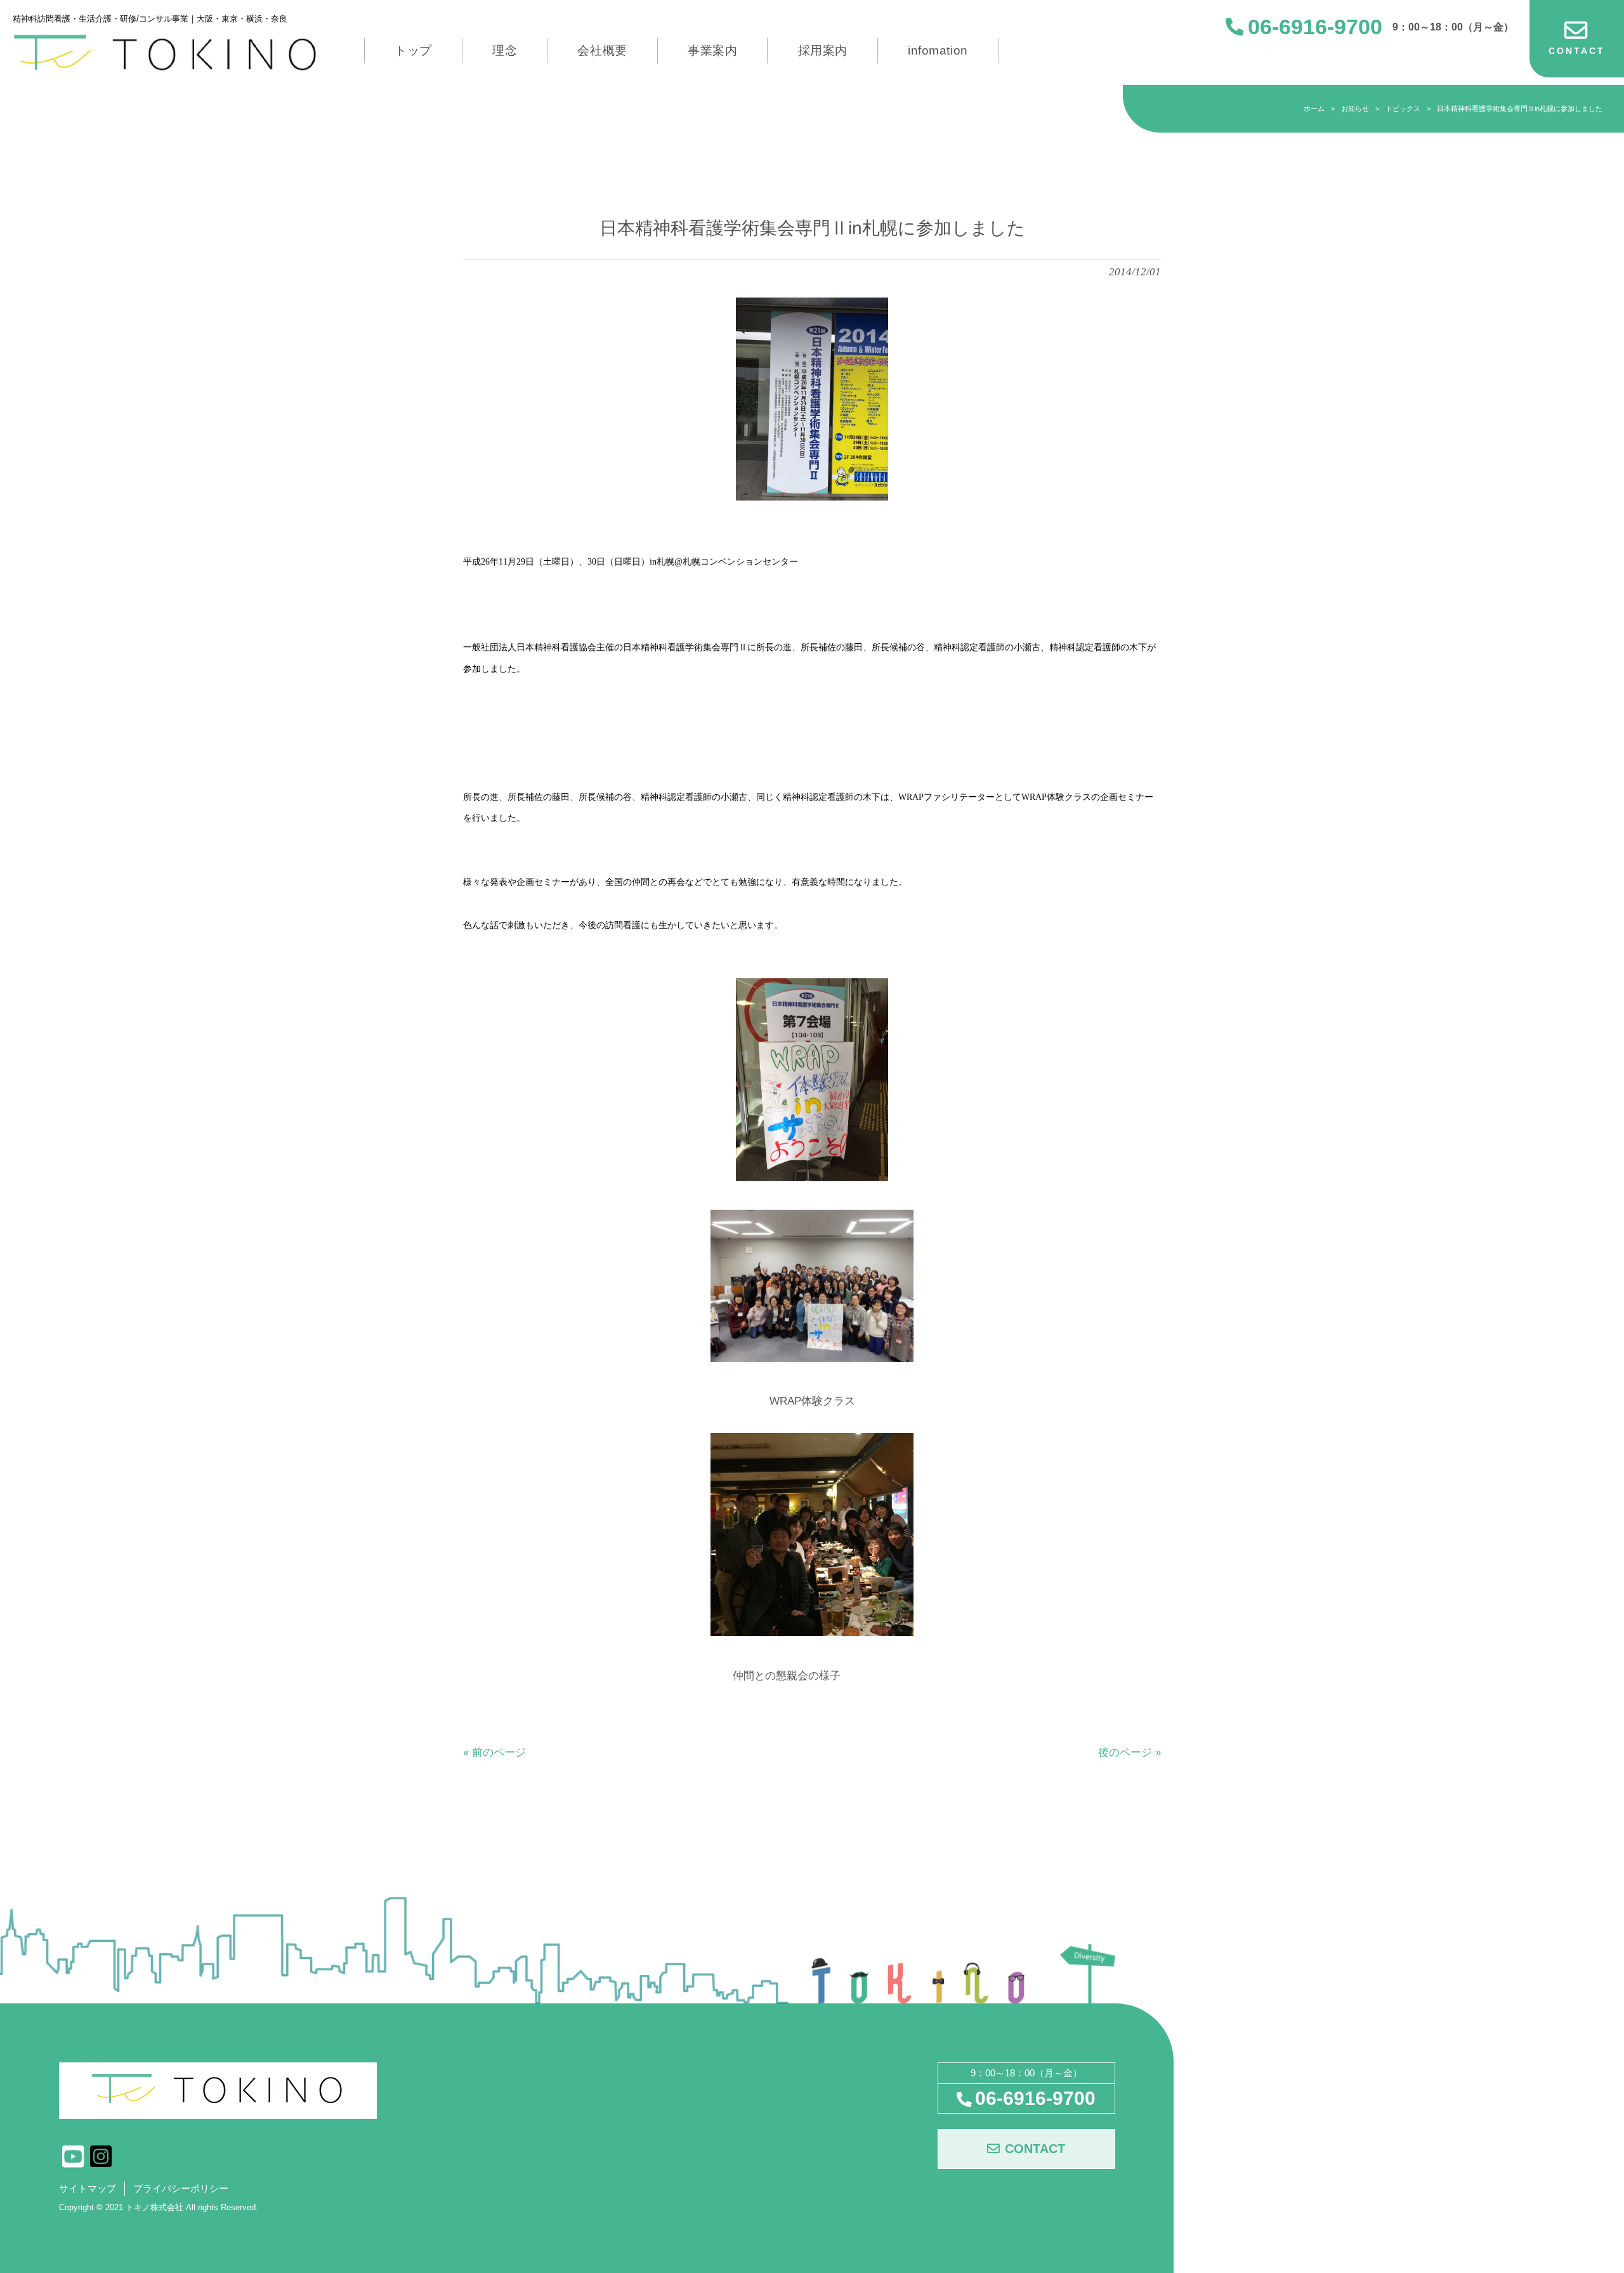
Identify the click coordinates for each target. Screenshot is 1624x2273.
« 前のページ (494, 1752)
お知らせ (1355, 108)
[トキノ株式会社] (166, 52)
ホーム (1314, 108)
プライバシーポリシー (181, 2189)
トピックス (1403, 108)
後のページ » (1130, 1752)
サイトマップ (88, 2189)
